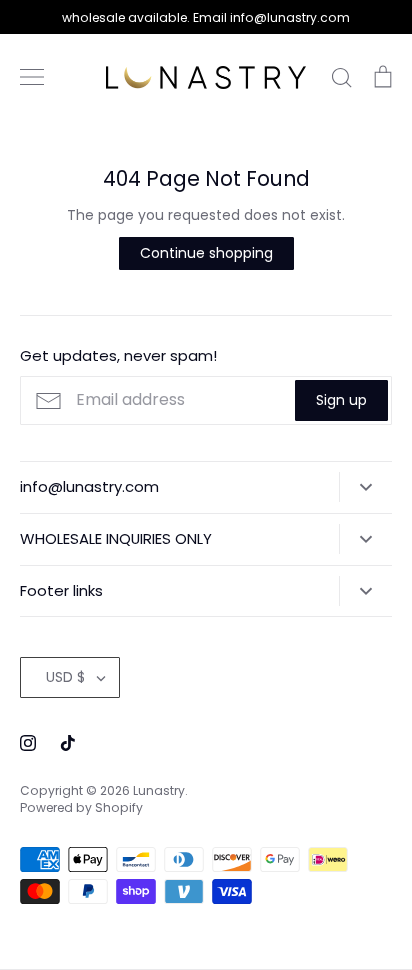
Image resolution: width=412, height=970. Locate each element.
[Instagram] (28, 743)
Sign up (341, 400)
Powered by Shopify (81, 807)
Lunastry (159, 790)
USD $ (65, 677)
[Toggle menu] (32, 77)
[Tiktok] (68, 743)
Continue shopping (206, 253)
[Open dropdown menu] (365, 487)
